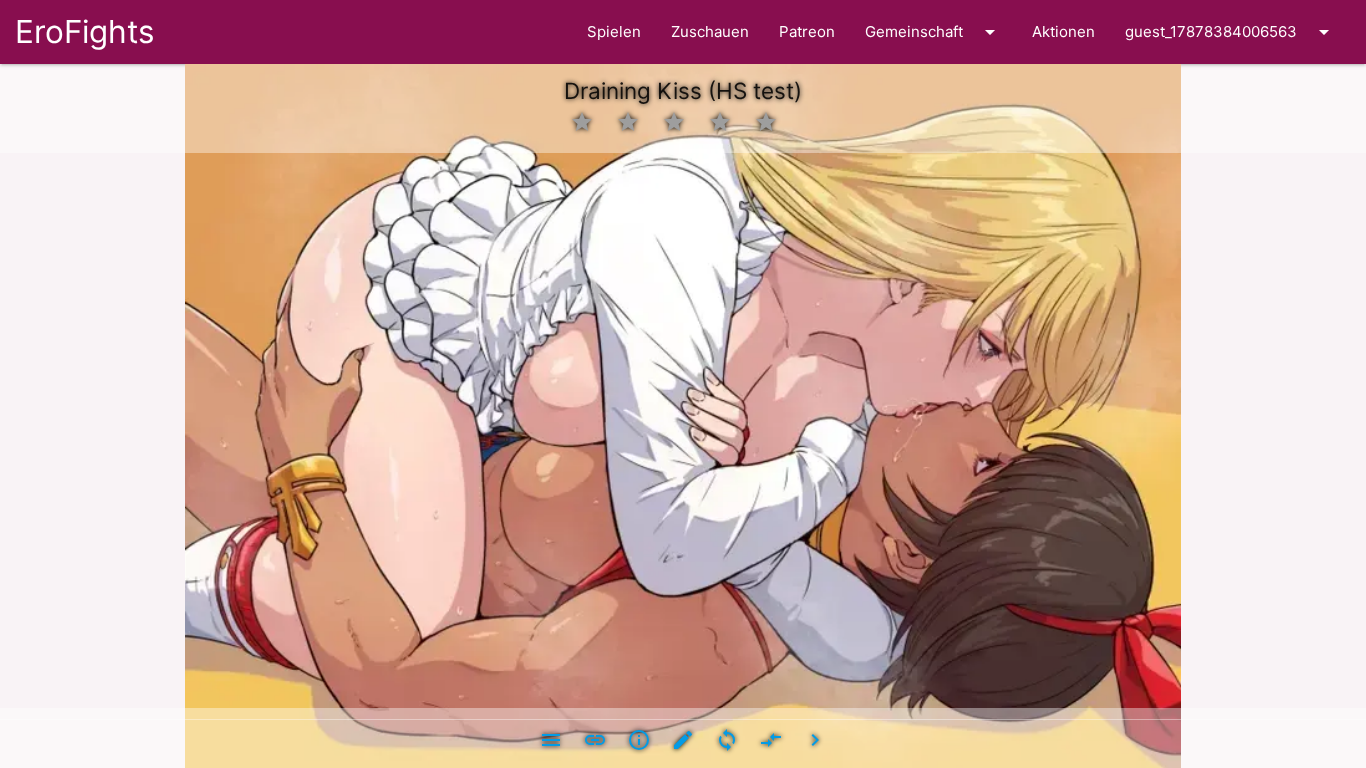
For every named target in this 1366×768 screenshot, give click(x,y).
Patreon (807, 31)
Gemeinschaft (933, 32)
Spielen (614, 31)
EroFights (84, 31)
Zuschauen (710, 31)
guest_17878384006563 (1230, 32)
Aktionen (1063, 31)
